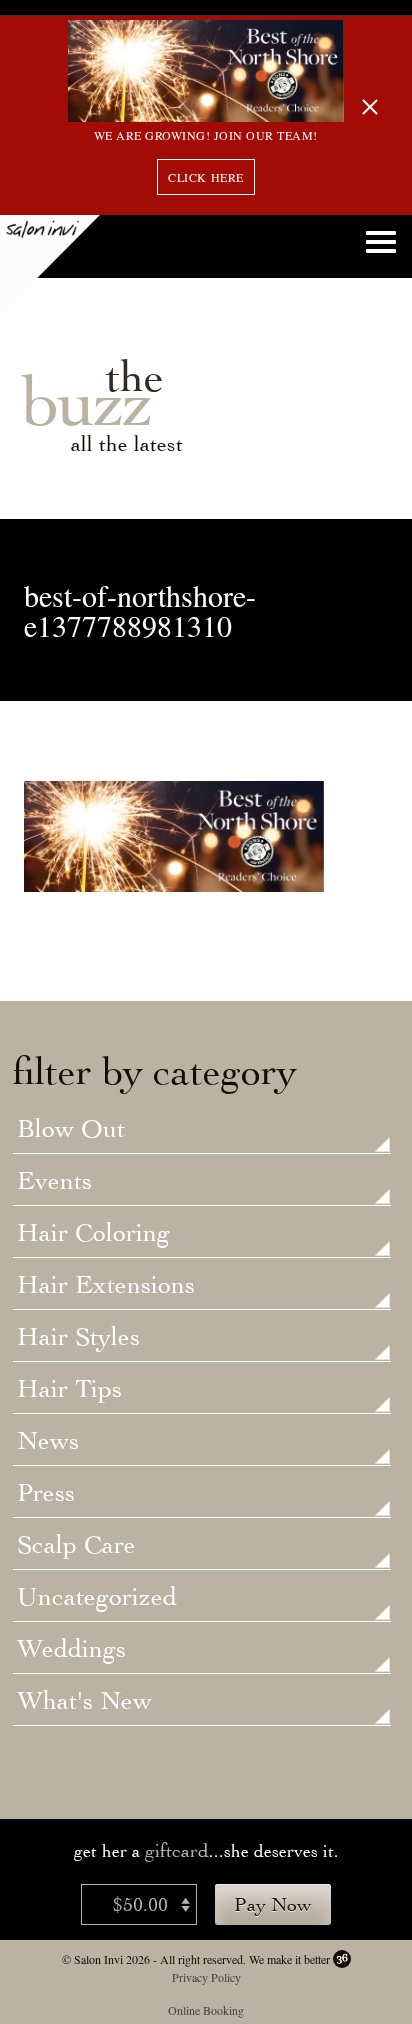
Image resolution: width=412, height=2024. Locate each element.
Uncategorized (97, 1598)
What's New (84, 1702)
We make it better (289, 1959)
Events (54, 1182)
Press (46, 1494)
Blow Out (71, 1130)
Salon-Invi (50, 265)
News (48, 1442)
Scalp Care (76, 1546)
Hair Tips (69, 1390)
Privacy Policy (206, 1977)
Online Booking (206, 2010)
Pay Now (273, 1904)
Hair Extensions (106, 1286)
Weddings (71, 1650)
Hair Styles (78, 1338)
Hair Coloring (93, 1234)
